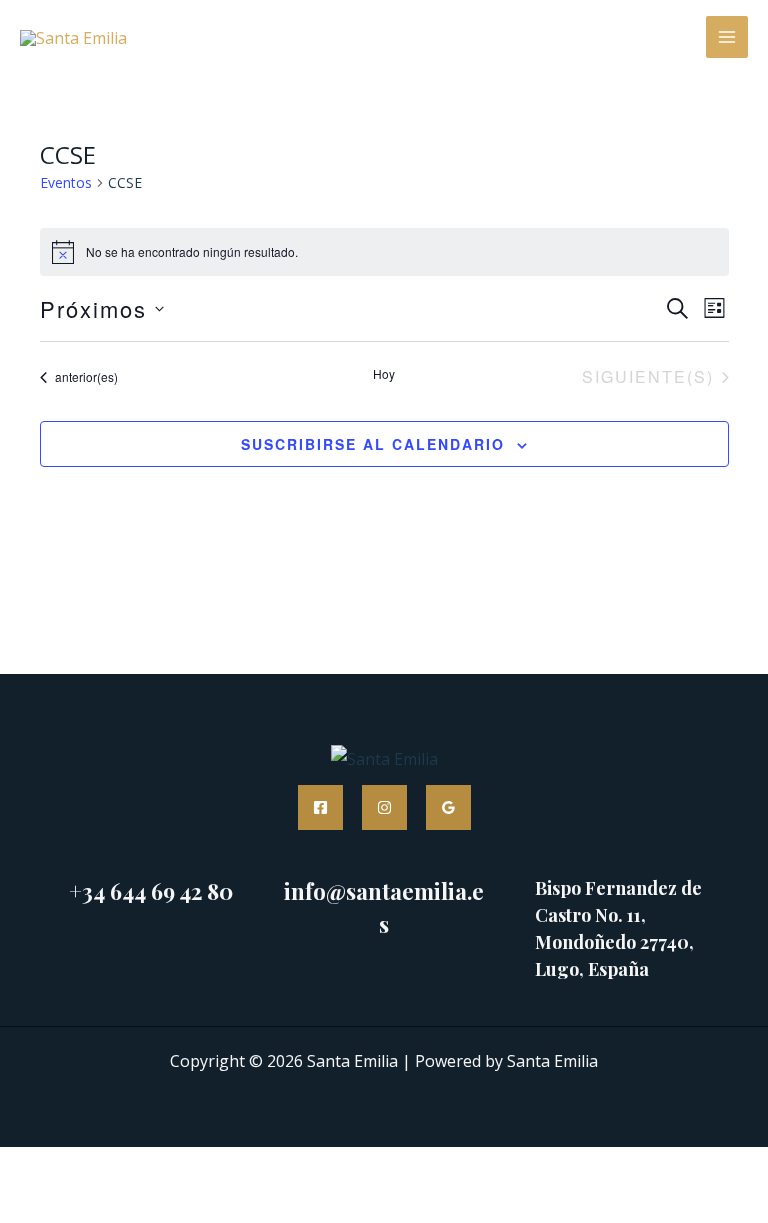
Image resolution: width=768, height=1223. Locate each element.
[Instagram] (384, 807)
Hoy (384, 374)
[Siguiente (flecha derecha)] (100, 1205)
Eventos (66, 182)
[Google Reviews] (448, 807)
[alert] (384, 252)
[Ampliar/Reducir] (32, 1167)
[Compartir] (168, 1167)
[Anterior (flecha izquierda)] (32, 1205)
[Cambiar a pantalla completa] (100, 1167)
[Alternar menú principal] (727, 37)
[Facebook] (320, 807)
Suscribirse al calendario (373, 444)
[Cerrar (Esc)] (236, 1167)
